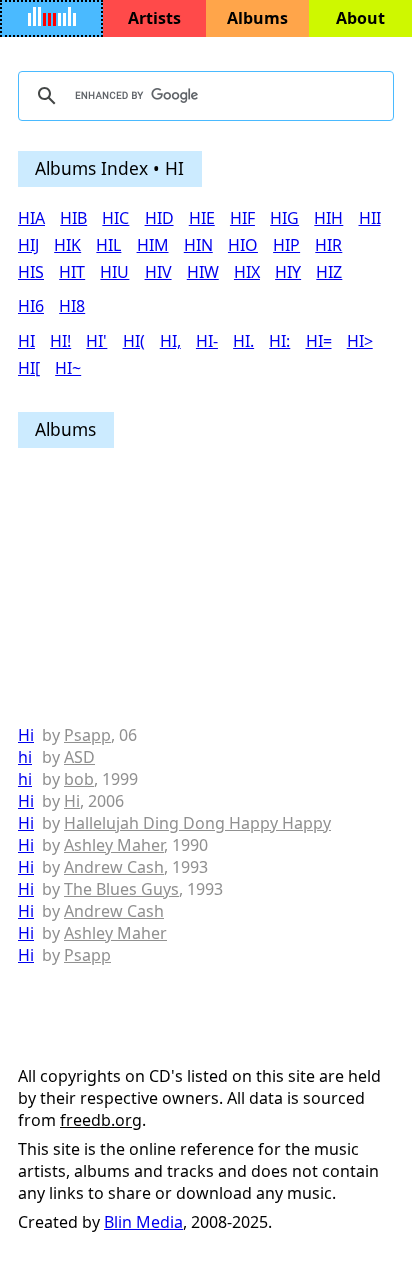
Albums (257, 18)
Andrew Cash (114, 867)
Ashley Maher (114, 845)
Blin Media (143, 1222)
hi (25, 757)
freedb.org (101, 1120)
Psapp (87, 735)
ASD (79, 757)
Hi (26, 735)
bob (79, 779)
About (360, 18)
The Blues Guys (121, 889)
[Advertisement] (206, 587)
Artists (154, 18)
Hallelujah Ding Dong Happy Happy (197, 823)
